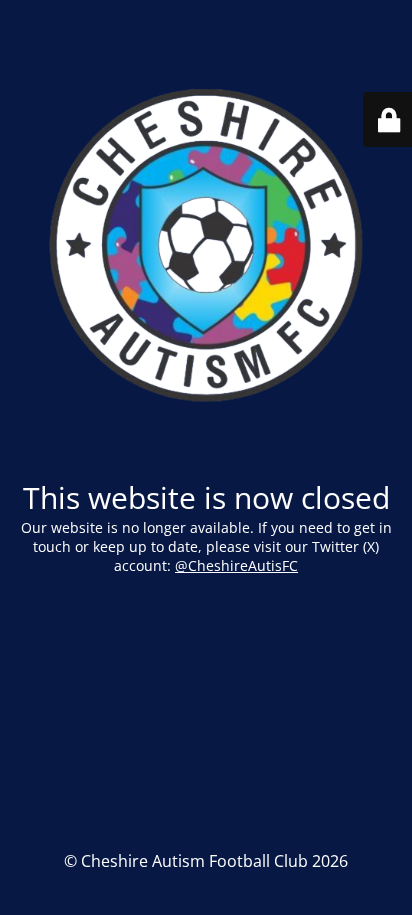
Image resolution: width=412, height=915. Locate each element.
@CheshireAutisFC (236, 565)
